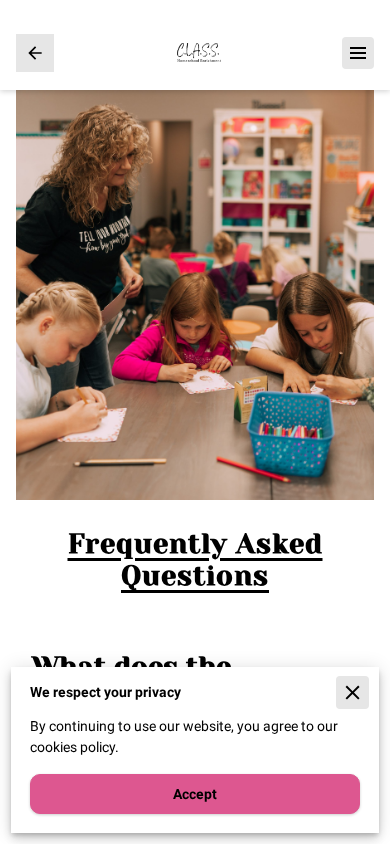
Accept (195, 794)
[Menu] (358, 53)
